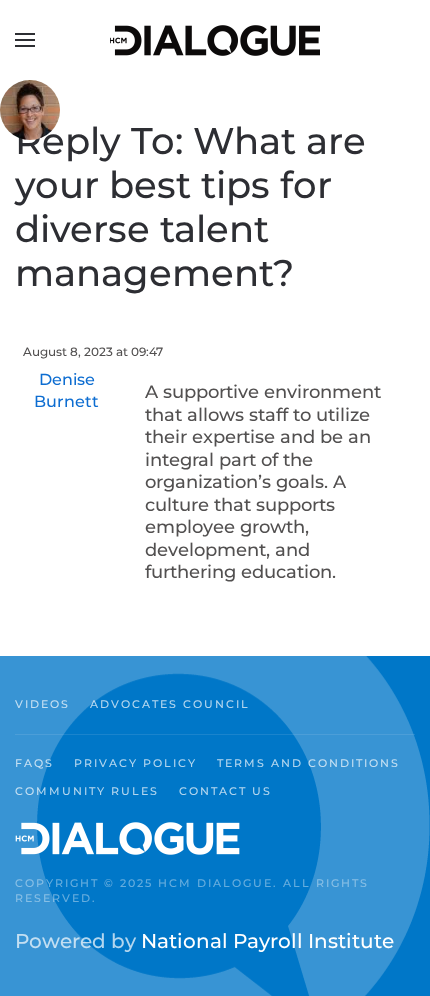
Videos (42, 704)
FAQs (34, 763)
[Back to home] (215, 40)
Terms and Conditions (308, 763)
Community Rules (87, 791)
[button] (25, 40)
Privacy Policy (135, 763)
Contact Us (225, 791)
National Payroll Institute (267, 941)
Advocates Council (170, 704)
